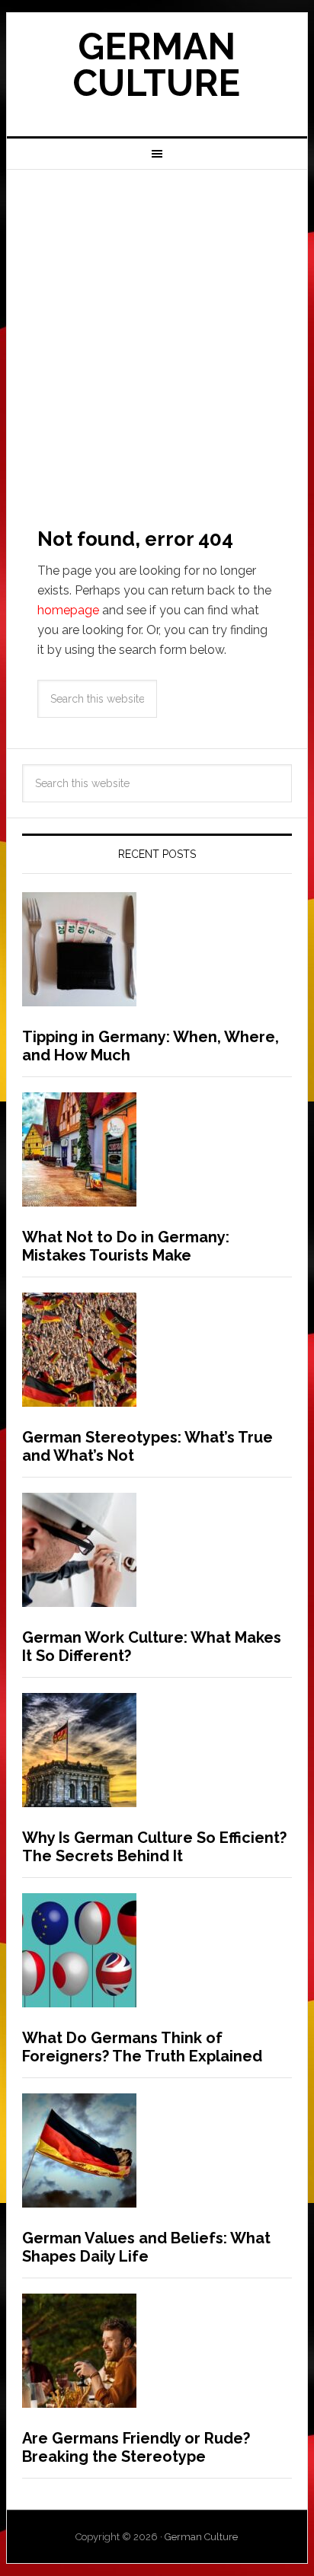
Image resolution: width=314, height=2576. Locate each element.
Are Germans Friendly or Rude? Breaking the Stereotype (136, 2447)
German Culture (157, 65)
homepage (68, 610)
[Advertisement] (157, 334)
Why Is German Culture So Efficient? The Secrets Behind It (154, 1847)
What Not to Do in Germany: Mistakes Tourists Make (126, 1246)
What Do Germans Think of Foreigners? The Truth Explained (142, 2047)
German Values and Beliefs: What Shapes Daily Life (146, 2247)
